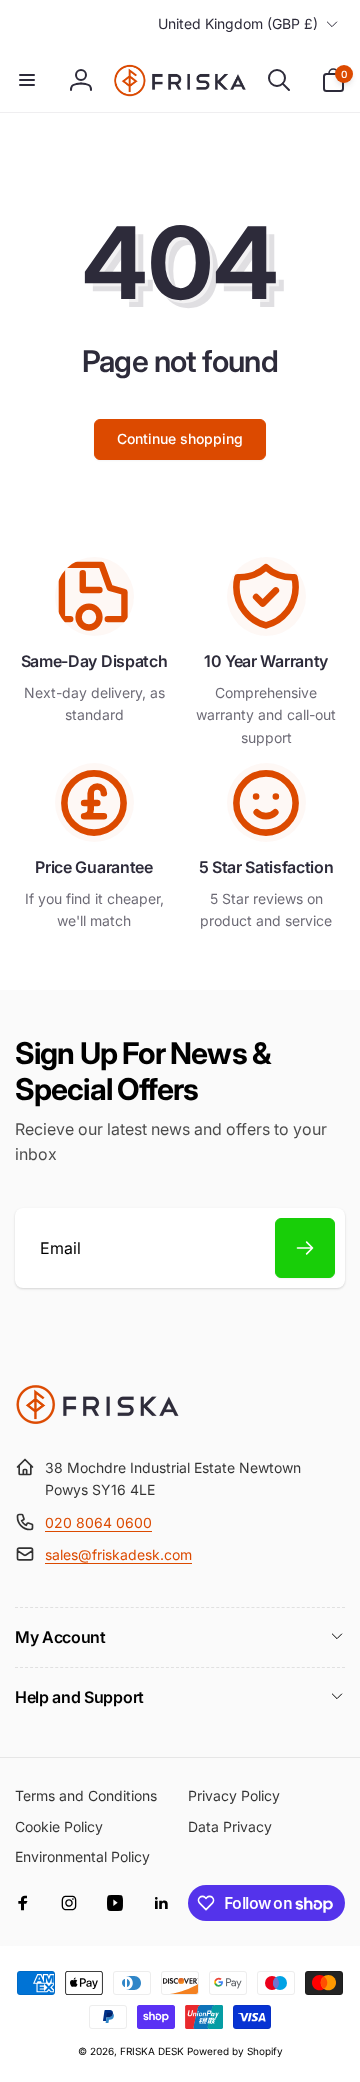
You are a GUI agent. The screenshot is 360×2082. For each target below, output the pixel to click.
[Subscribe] (305, 1248)
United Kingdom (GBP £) (238, 23)
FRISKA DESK (152, 2051)
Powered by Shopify (235, 2051)
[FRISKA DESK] (97, 1419)
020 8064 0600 (98, 1522)
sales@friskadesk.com (118, 1554)
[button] (27, 80)
